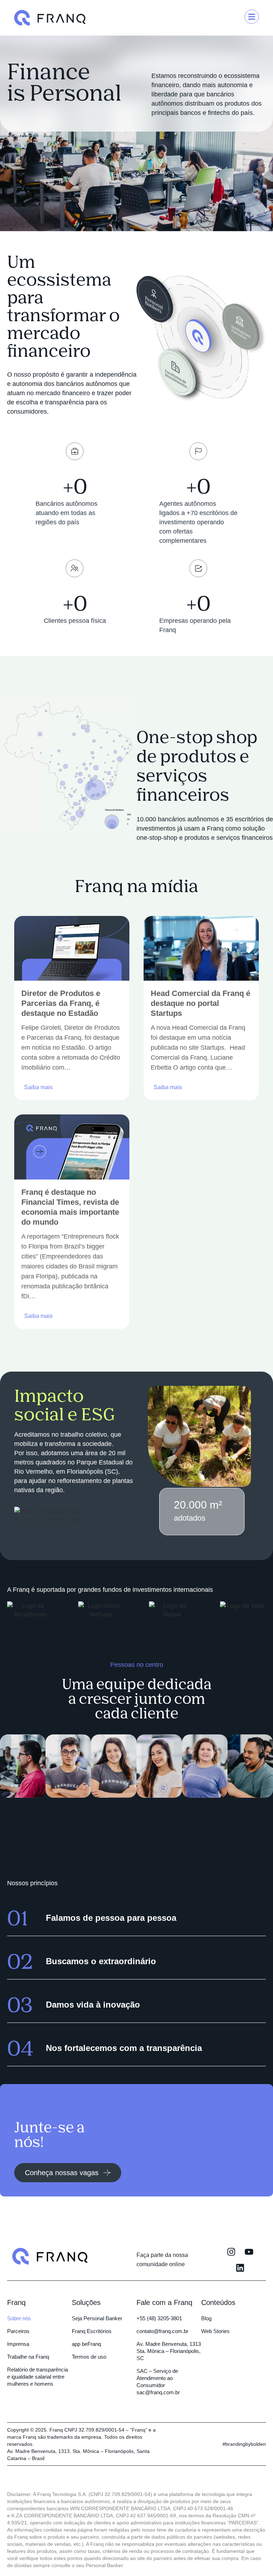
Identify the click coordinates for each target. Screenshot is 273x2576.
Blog (206, 2318)
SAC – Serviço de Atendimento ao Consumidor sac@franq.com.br (158, 2382)
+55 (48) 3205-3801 (159, 2318)
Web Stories (215, 2331)
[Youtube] (249, 2252)
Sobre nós (19, 2318)
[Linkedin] (240, 2268)
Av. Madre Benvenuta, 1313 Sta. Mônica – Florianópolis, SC (169, 2351)
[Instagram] (231, 2252)
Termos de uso (89, 2357)
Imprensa (18, 2344)
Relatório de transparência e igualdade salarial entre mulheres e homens (38, 2377)
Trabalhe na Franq (28, 2357)
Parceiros (18, 2331)
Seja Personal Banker (97, 2318)
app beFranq (86, 2344)
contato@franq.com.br (162, 2331)
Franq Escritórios (92, 2331)
